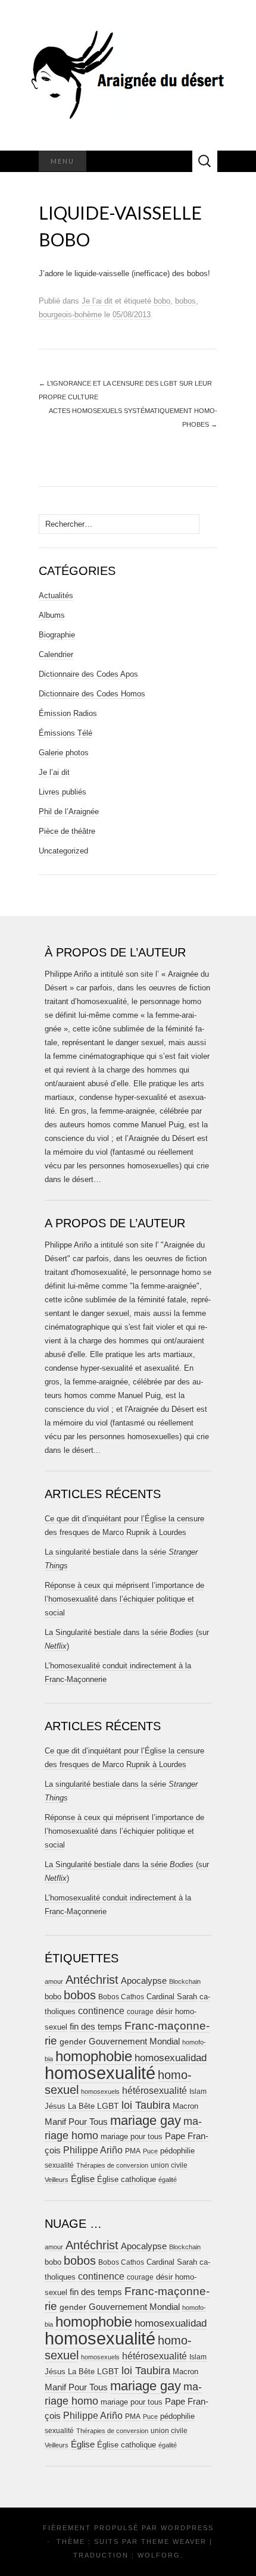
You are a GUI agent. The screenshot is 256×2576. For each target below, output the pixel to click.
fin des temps (96, 2026)
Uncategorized (63, 851)
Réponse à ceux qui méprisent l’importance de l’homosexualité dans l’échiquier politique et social (124, 1599)
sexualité (59, 2165)
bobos (185, 301)
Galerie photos (64, 753)
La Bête (81, 2106)
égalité (168, 2180)
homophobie (94, 2056)
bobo (162, 301)
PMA (133, 2151)
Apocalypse (144, 1981)
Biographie (57, 635)
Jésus (55, 2106)
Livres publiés (63, 792)
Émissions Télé (65, 733)
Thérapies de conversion (112, 2165)
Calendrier (56, 654)
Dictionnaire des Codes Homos (92, 694)
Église (83, 2179)
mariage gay (146, 2120)
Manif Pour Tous (76, 2122)
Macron (185, 2106)
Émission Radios (68, 713)
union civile (169, 2165)
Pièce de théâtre (67, 831)
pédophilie (177, 2151)
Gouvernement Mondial (134, 2041)
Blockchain (185, 1981)
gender (73, 2042)
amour (54, 1981)
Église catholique (127, 2179)
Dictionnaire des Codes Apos (88, 674)
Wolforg (159, 2555)
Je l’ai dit (97, 301)
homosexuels (100, 2092)
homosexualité (100, 2073)
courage (140, 2011)
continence (101, 2011)
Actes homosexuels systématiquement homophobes (133, 418)
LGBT (108, 2106)
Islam (198, 2092)
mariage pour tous (132, 2136)
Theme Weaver (174, 2541)
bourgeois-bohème (70, 315)
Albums (52, 615)
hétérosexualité (154, 2090)
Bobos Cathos (121, 1997)
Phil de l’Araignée (69, 812)
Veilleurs (57, 2180)
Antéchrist (92, 1980)
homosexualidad (171, 2058)
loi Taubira (146, 2105)
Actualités (56, 595)
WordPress (187, 2528)
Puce (150, 2151)
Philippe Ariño (93, 2150)
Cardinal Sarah (172, 1997)
